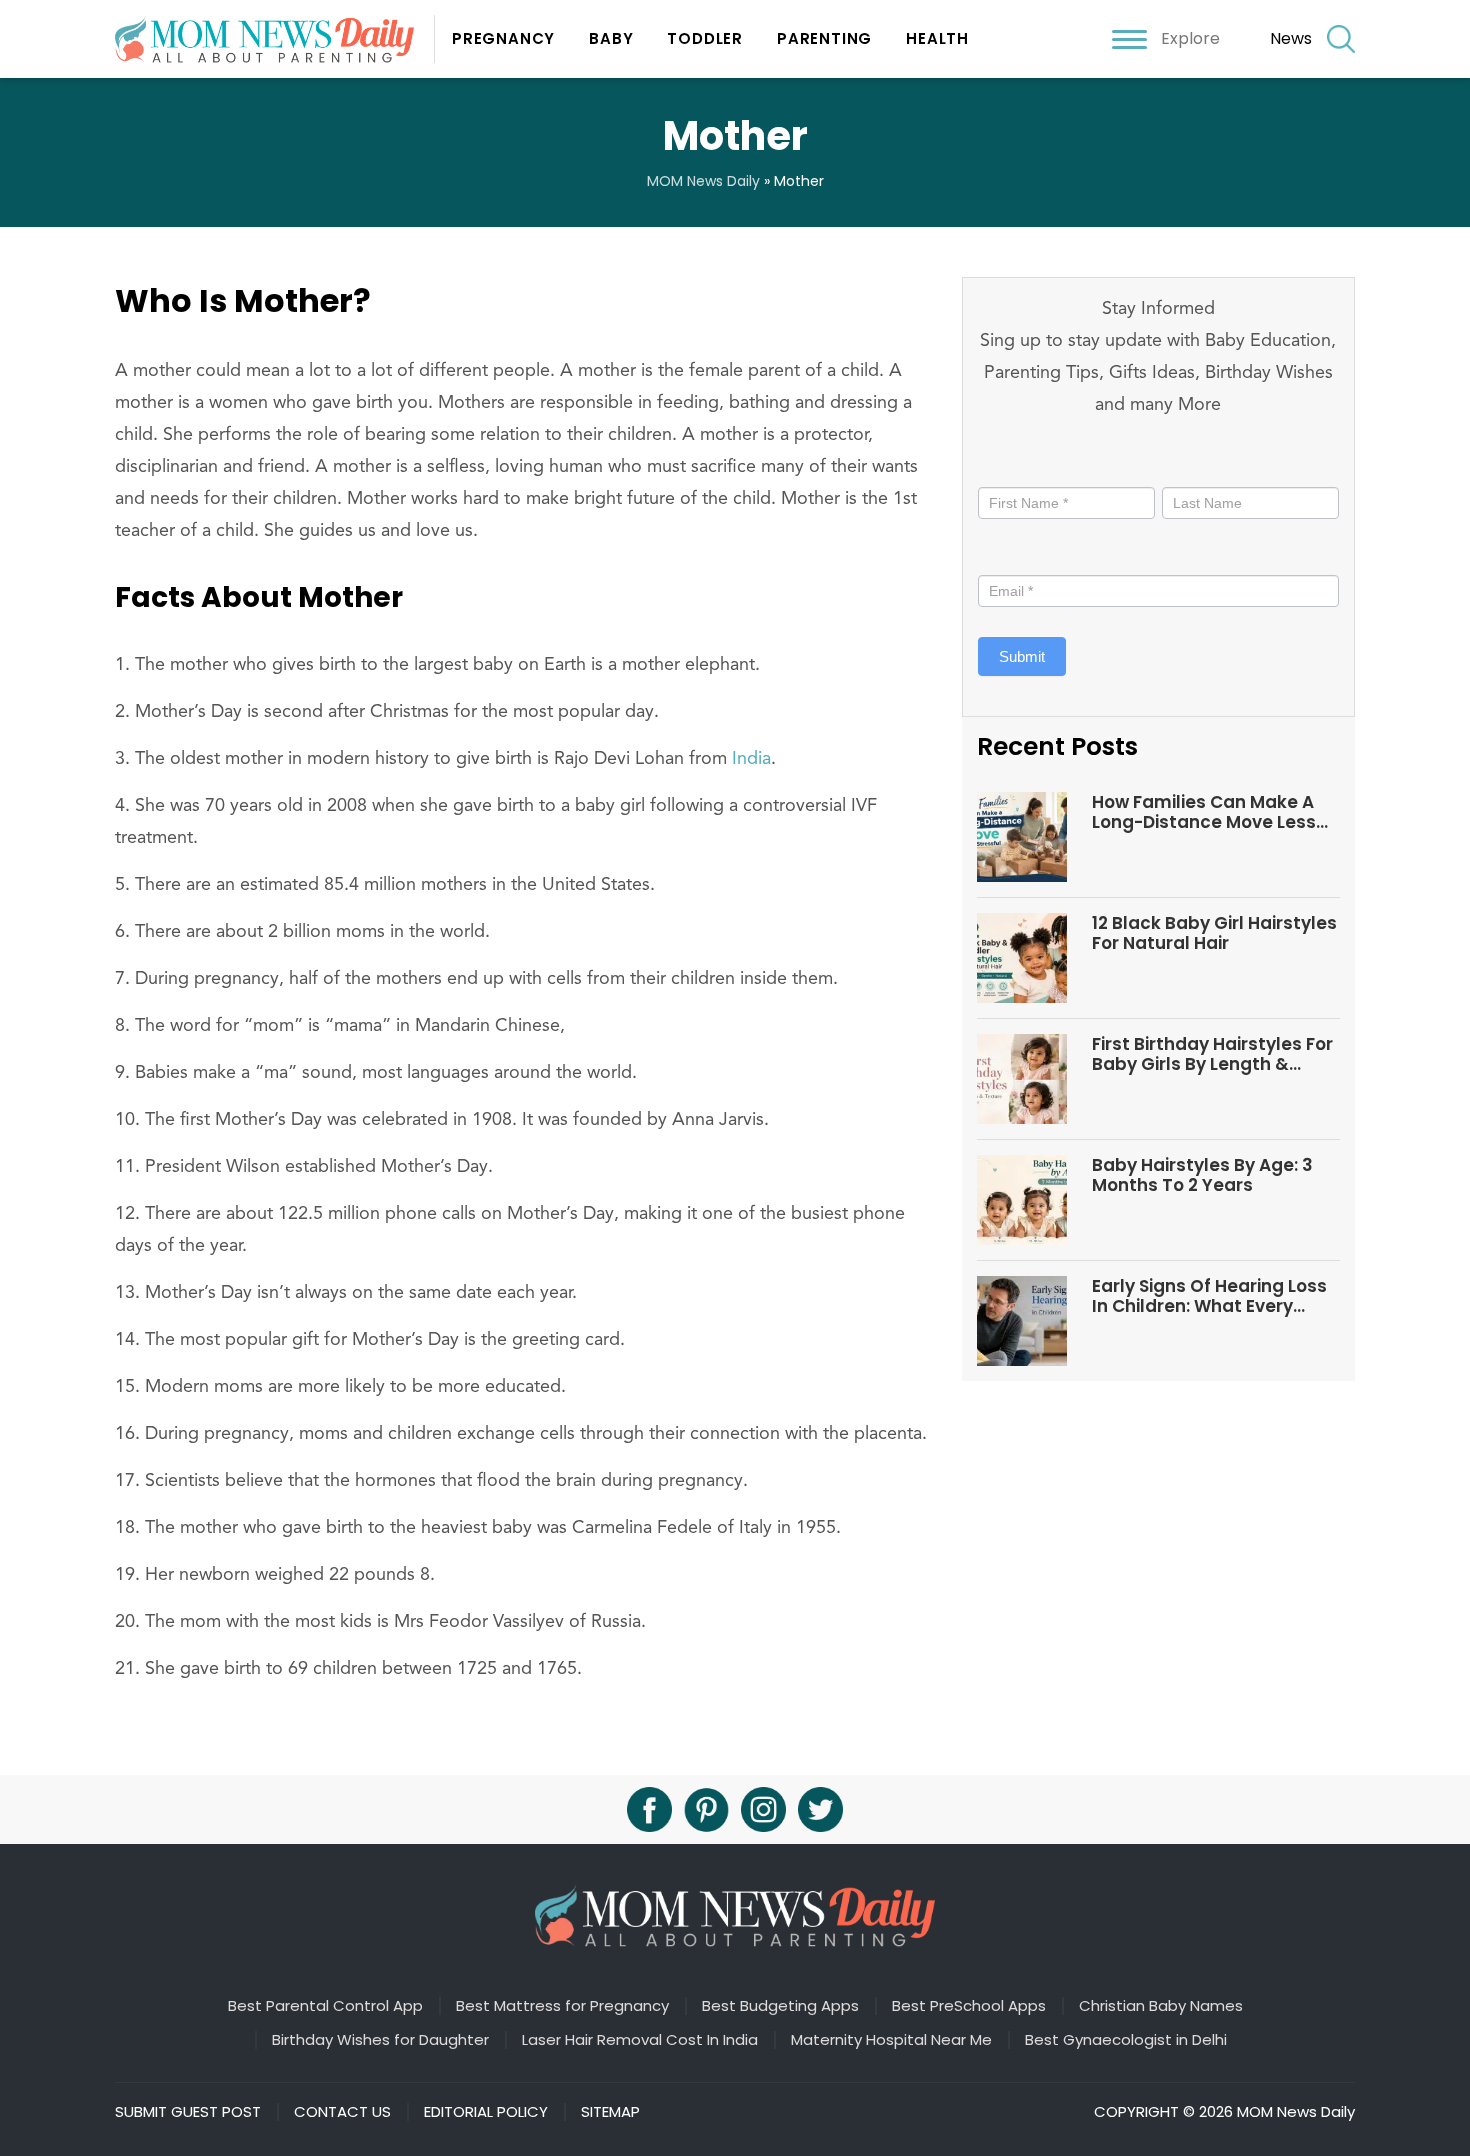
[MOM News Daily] (275, 38)
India (751, 759)
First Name (1019, 466)
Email (1001, 554)
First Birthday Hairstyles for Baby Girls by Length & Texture (1212, 1054)
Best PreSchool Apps (969, 2006)
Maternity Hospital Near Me (891, 2040)
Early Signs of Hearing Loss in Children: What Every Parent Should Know (1209, 1296)
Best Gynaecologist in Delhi (1126, 2040)
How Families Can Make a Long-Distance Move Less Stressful (1204, 812)
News (1291, 38)
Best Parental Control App (325, 2006)
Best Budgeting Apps (780, 2006)
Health (937, 38)
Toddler (705, 38)
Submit (1022, 656)
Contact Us (342, 2112)
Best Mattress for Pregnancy (562, 2006)
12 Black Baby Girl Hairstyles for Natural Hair (1214, 933)
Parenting (824, 38)
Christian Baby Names (1161, 2006)
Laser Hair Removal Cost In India (640, 2040)
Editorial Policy (486, 2112)
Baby (611, 38)
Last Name (1198, 466)
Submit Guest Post (188, 2112)
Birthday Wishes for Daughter (380, 2040)
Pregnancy (503, 38)
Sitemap (610, 2112)
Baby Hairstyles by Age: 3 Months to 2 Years (1202, 1175)
